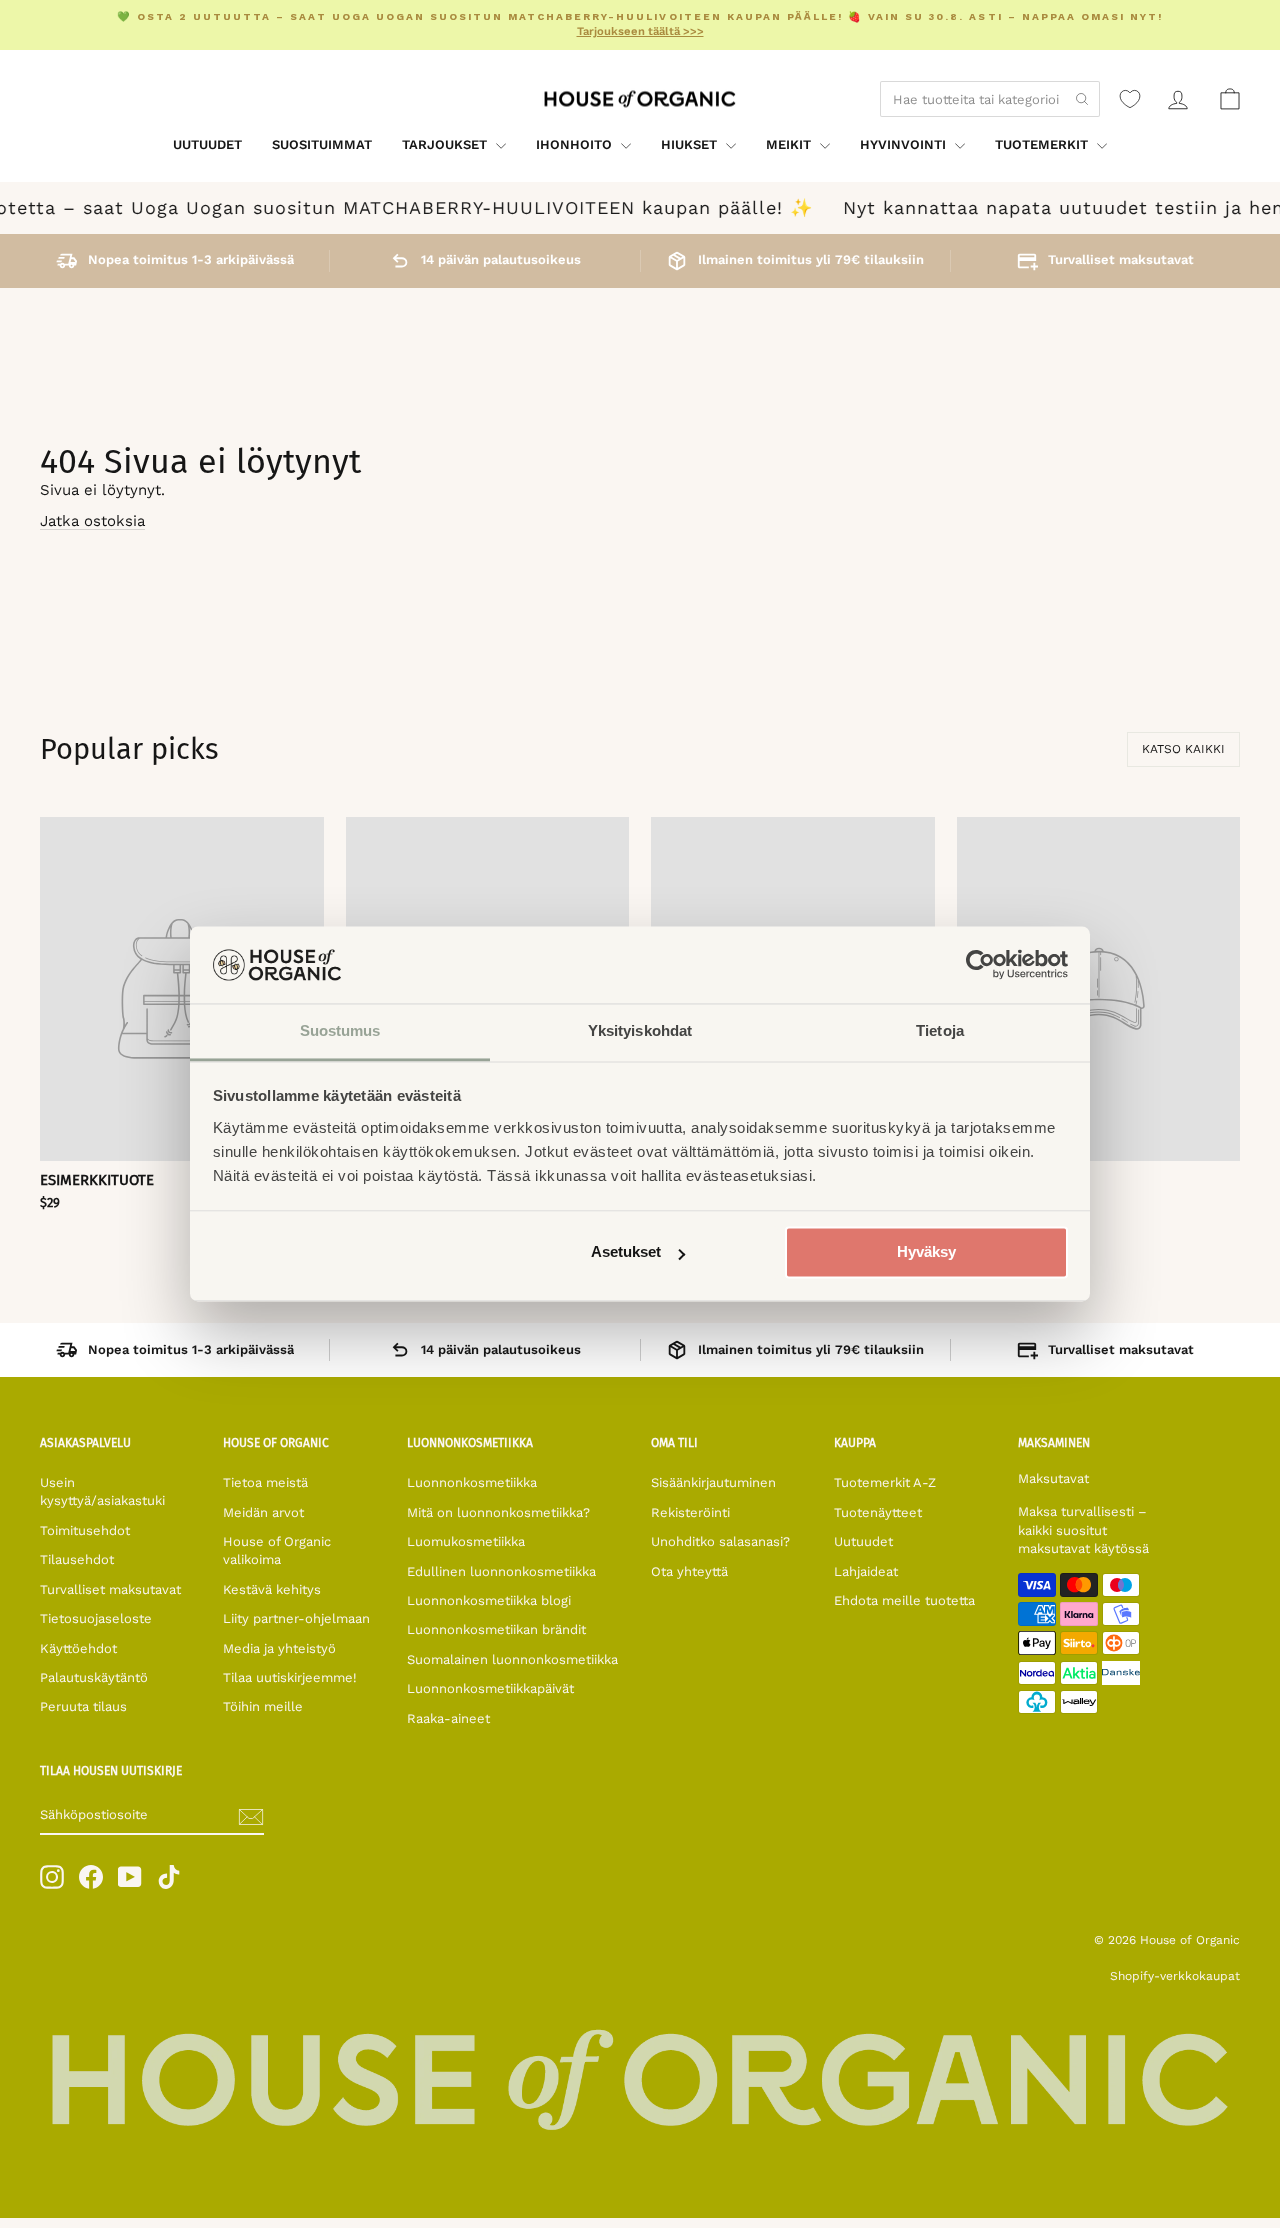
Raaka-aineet (448, 1718)
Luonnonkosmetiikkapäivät (490, 1688)
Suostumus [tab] (340, 1030)
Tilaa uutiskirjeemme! (290, 1677)
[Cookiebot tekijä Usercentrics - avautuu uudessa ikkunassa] (980, 965)
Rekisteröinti (690, 1512)
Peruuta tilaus (83, 1706)
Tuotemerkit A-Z (885, 1482)
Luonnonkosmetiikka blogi (489, 1600)
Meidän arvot (263, 1512)
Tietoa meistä (265, 1482)
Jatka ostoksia (92, 521)
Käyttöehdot (78, 1648)
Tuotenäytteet (878, 1512)
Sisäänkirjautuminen (713, 1482)
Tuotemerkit (1043, 144)
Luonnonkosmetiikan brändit (496, 1629)
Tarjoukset (446, 144)
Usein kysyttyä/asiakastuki (102, 1491)
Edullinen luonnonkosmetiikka (501, 1571)
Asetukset (626, 1252)
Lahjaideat (866, 1571)
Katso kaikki (1183, 749)
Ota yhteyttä (689, 1571)
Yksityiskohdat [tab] (640, 1030)
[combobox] (990, 99)
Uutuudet (207, 144)
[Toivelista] (1130, 99)
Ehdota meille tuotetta (904, 1600)
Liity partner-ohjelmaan (296, 1618)
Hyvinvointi (905, 144)
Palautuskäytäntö (94, 1677)
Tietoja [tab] (940, 1030)
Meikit (790, 144)
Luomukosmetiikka (466, 1541)
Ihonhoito (576, 144)
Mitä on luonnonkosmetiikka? (498, 1512)
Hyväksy (926, 1252)
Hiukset (691, 144)
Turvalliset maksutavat (110, 1589)
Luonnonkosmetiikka (472, 1482)
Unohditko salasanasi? (720, 1541)
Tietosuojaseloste (96, 1618)
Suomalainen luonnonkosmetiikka (512, 1659)
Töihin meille (263, 1706)
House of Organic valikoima (277, 1550)
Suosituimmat (322, 144)
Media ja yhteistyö (279, 1648)
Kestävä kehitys (272, 1589)
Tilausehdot (77, 1559)
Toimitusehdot (85, 1530)
